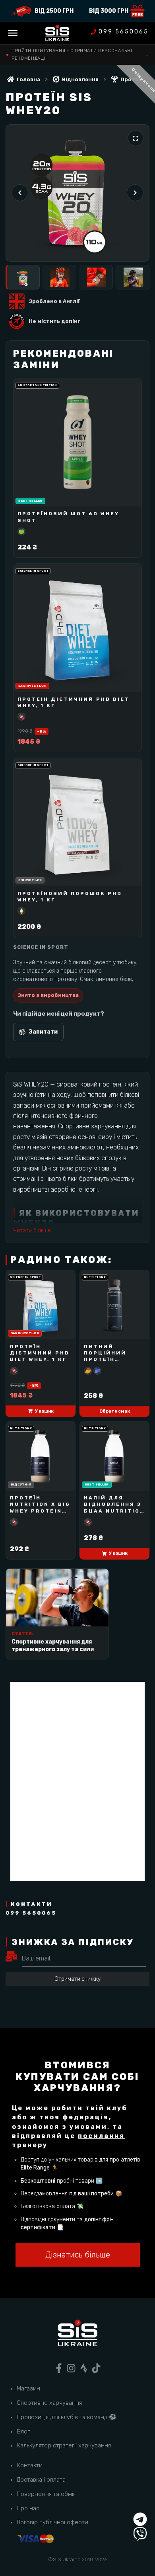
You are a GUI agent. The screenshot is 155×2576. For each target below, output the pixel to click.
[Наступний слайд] (135, 193)
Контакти (30, 2465)
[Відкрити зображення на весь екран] (136, 138)
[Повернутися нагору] (140, 2505)
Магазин (28, 2388)
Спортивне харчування (49, 2403)
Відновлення (80, 79)
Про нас (28, 2508)
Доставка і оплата (41, 2480)
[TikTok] (96, 2368)
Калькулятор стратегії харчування (64, 2445)
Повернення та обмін (47, 2494)
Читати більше (32, 1230)
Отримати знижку (77, 1979)
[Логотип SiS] (57, 33)
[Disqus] (77, 1781)
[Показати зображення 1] (23, 277)
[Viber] (140, 2534)
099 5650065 (124, 32)
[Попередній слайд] (20, 193)
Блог (23, 2431)
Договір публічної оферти (52, 2522)
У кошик (44, 1411)
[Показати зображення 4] (132, 277)
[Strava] (84, 2368)
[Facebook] (59, 2368)
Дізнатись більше (78, 2255)
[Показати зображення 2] (59, 277)
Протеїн (132, 79)
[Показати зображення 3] (96, 277)
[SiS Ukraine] (77, 2334)
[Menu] (13, 33)
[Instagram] (71, 2368)
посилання (101, 2136)
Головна (28, 79)
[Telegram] (140, 2519)
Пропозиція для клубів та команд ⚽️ (67, 2417)
